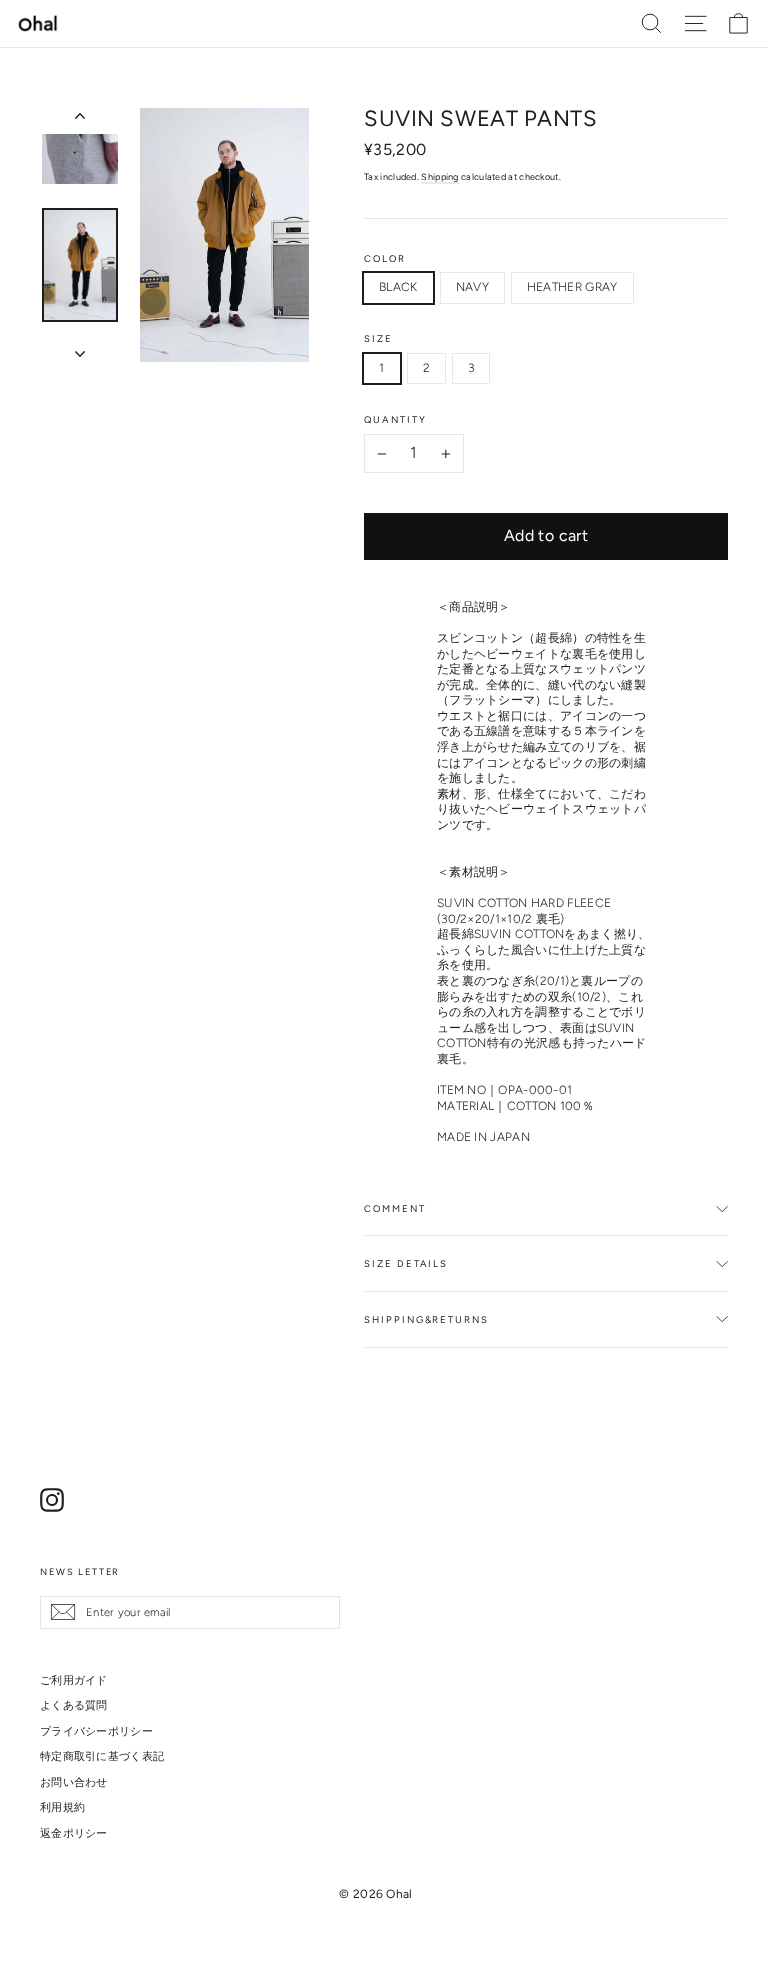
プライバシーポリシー (96, 1731)
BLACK (398, 287)
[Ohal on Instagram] (52, 1500)
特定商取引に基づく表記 (102, 1756)
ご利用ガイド (74, 1680)
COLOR (385, 259)
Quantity (395, 420)
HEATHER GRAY (572, 287)
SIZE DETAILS (406, 1263)
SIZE (378, 339)
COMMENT (394, 1208)
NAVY (472, 287)
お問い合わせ (74, 1782)
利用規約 (62, 1807)
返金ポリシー (74, 1833)
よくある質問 (74, 1705)
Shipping (439, 176)
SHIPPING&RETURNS (426, 1319)
